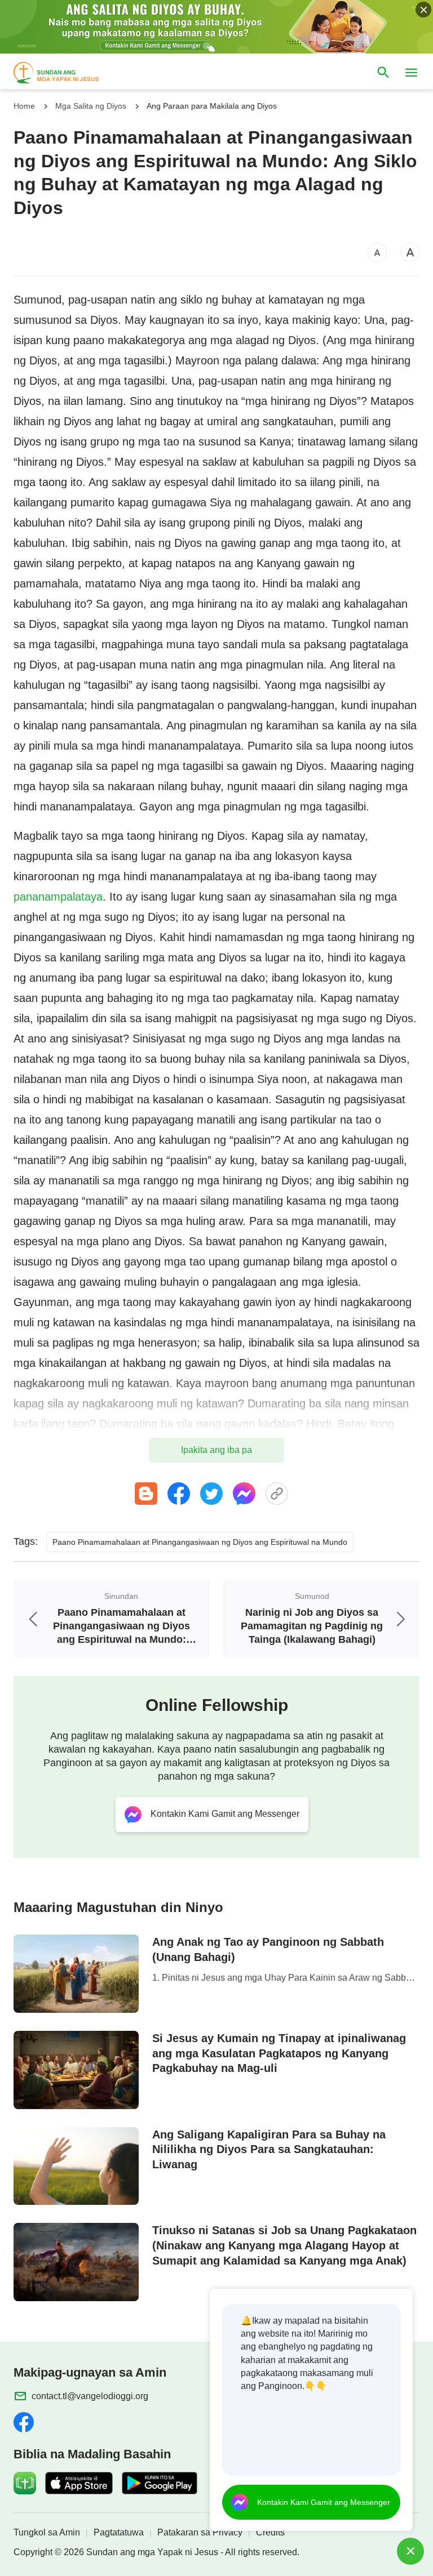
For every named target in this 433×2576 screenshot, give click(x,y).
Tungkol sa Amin (47, 2532)
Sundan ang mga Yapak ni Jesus (152, 2552)
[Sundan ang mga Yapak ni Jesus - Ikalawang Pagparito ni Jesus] (67, 73)
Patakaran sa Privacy (200, 2532)
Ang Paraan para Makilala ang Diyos (212, 106)
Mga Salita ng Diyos (91, 106)
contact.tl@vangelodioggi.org (90, 2396)
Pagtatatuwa (119, 2532)
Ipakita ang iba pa (216, 1450)
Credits (270, 2532)
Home (24, 106)
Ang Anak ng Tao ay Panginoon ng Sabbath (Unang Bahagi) (268, 1949)
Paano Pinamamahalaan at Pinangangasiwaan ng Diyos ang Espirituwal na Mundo (200, 1542)
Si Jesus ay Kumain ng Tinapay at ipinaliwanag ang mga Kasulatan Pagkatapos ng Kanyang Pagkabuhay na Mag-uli (279, 2053)
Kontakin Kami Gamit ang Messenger (324, 2502)
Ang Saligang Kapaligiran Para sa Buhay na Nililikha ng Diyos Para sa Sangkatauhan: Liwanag (269, 2150)
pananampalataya (58, 897)
